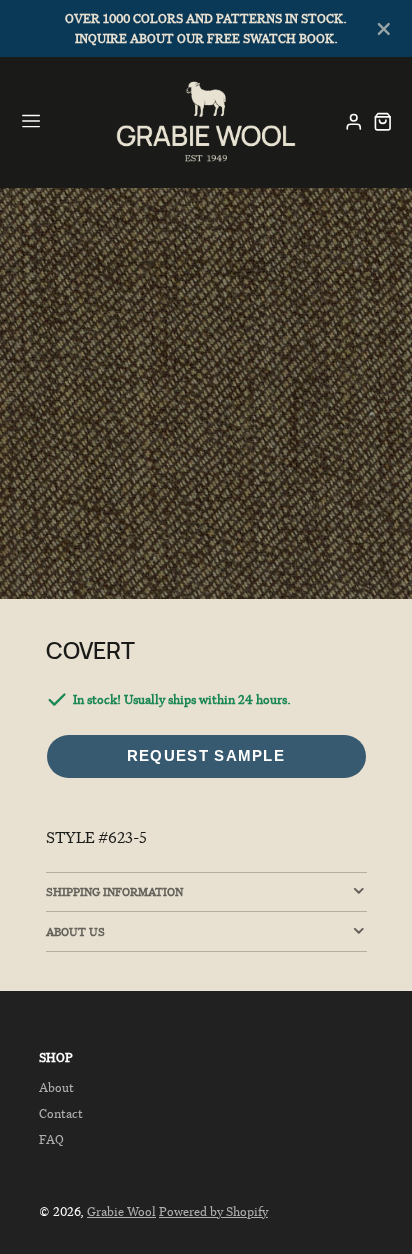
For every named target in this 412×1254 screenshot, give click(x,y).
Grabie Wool (121, 1211)
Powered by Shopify (213, 1211)
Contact (61, 1113)
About (56, 1087)
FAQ (51, 1139)
